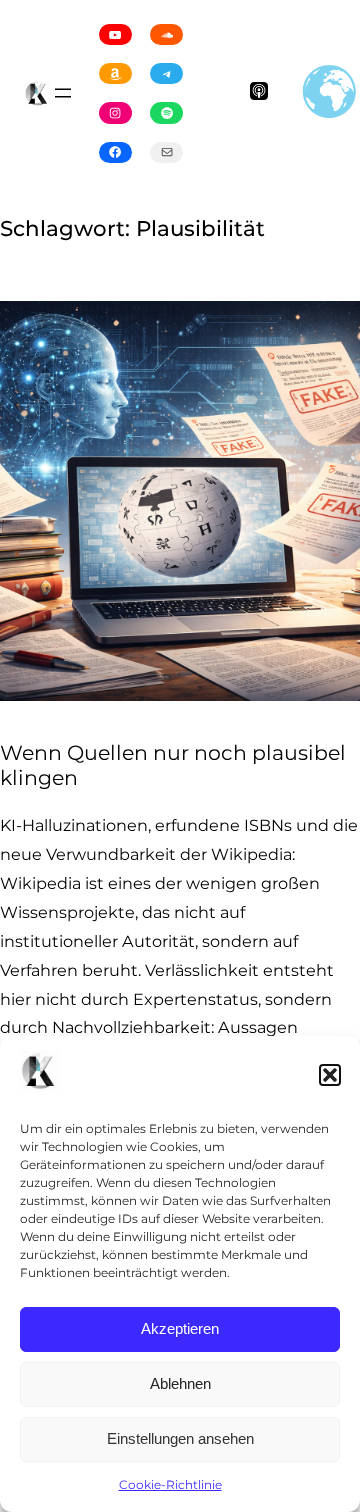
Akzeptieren (180, 1328)
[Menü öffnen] (63, 93)
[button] (330, 1075)
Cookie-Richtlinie (170, 1484)
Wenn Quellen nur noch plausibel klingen (173, 765)
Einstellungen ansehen (180, 1438)
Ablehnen (180, 1383)
